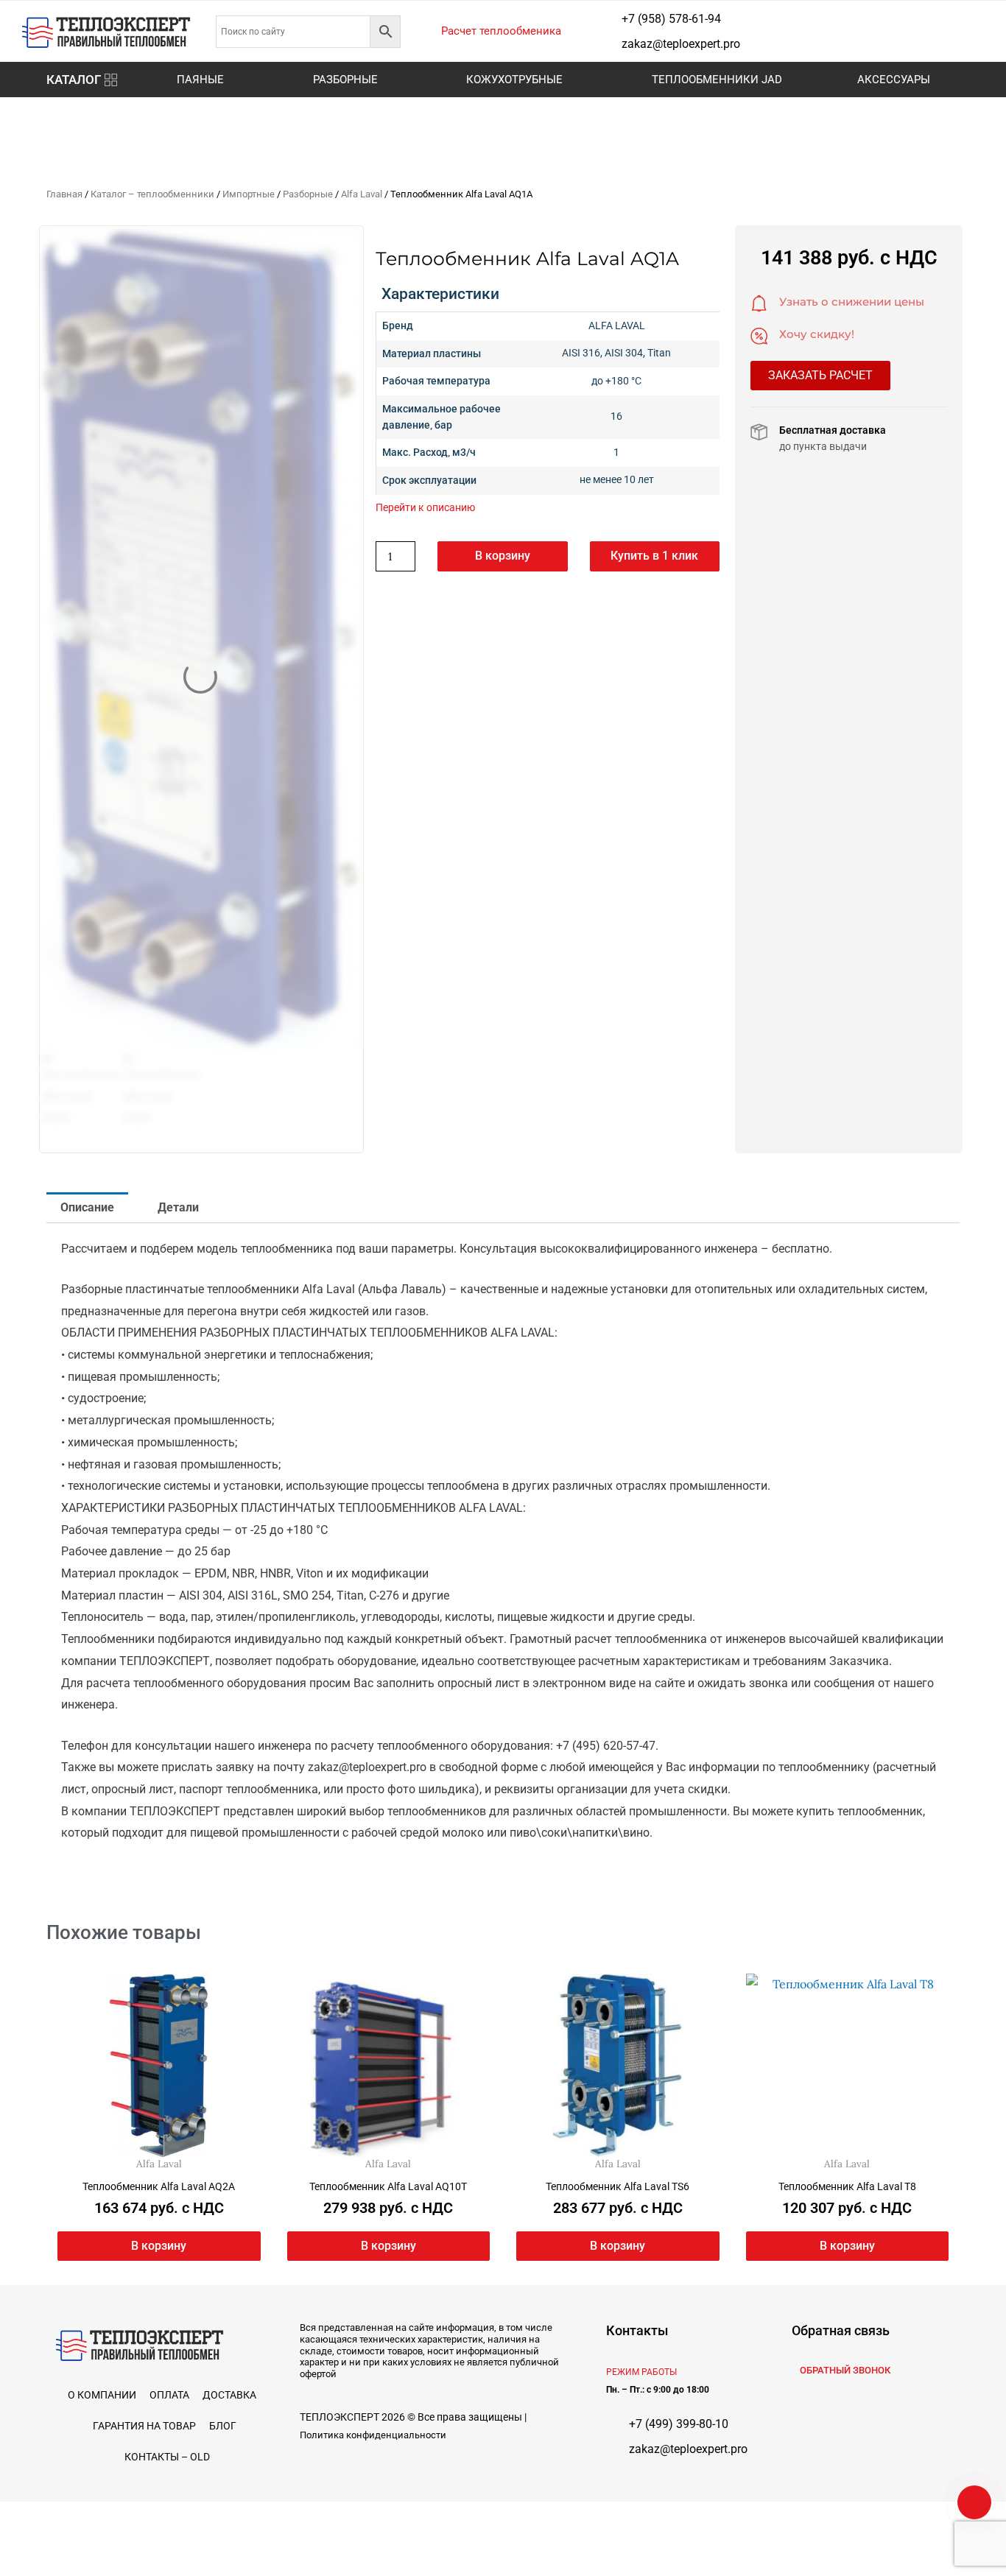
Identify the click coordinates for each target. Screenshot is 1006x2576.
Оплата (169, 2395)
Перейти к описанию (425, 507)
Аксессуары (894, 80)
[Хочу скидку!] (759, 336)
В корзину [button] (159, 2246)
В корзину (503, 556)
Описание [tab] (87, 1207)
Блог (223, 2426)
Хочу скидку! (817, 334)
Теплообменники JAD (717, 80)
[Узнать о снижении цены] (759, 303)
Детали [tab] (178, 1207)
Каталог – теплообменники (152, 194)
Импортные (249, 194)
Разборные (345, 80)
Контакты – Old (167, 2457)
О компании (102, 2395)
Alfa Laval (362, 194)
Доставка (229, 2395)
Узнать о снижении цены (852, 302)
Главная (64, 194)
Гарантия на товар (144, 2426)
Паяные (200, 80)
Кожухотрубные (514, 80)
